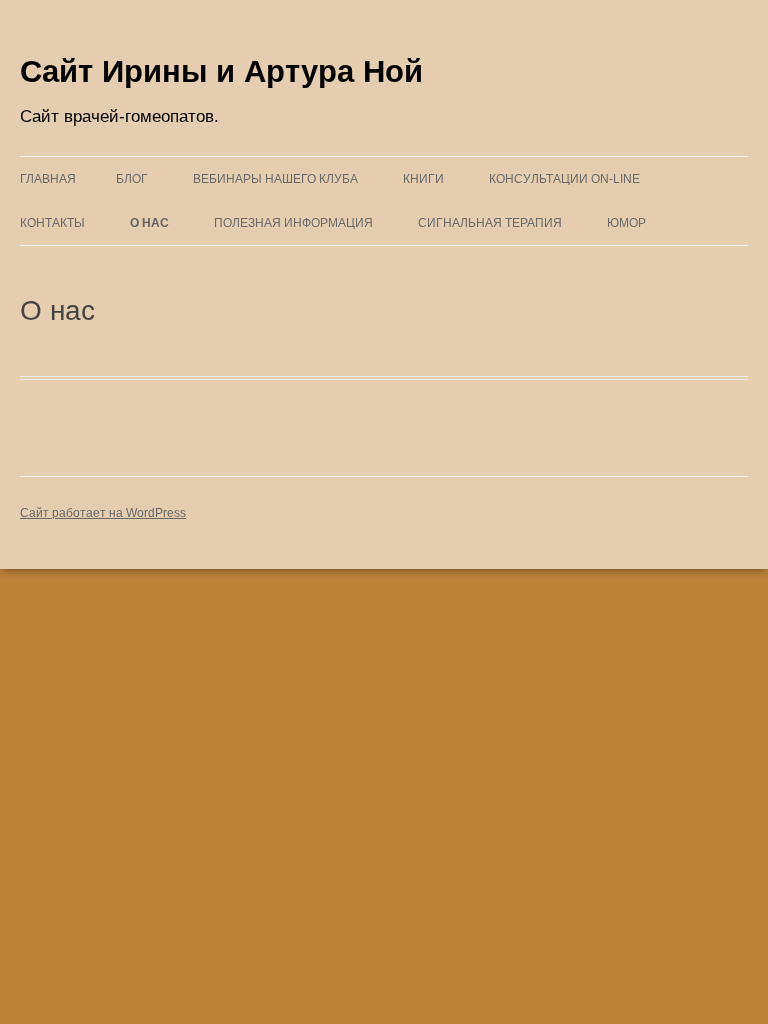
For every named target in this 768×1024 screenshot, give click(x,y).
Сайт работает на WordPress (103, 513)
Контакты (52, 223)
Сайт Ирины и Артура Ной (221, 71)
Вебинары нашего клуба (275, 179)
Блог (132, 179)
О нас (149, 223)
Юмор (626, 223)
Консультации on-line (564, 179)
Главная (48, 179)
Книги (423, 179)
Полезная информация (293, 223)
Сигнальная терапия (490, 223)
